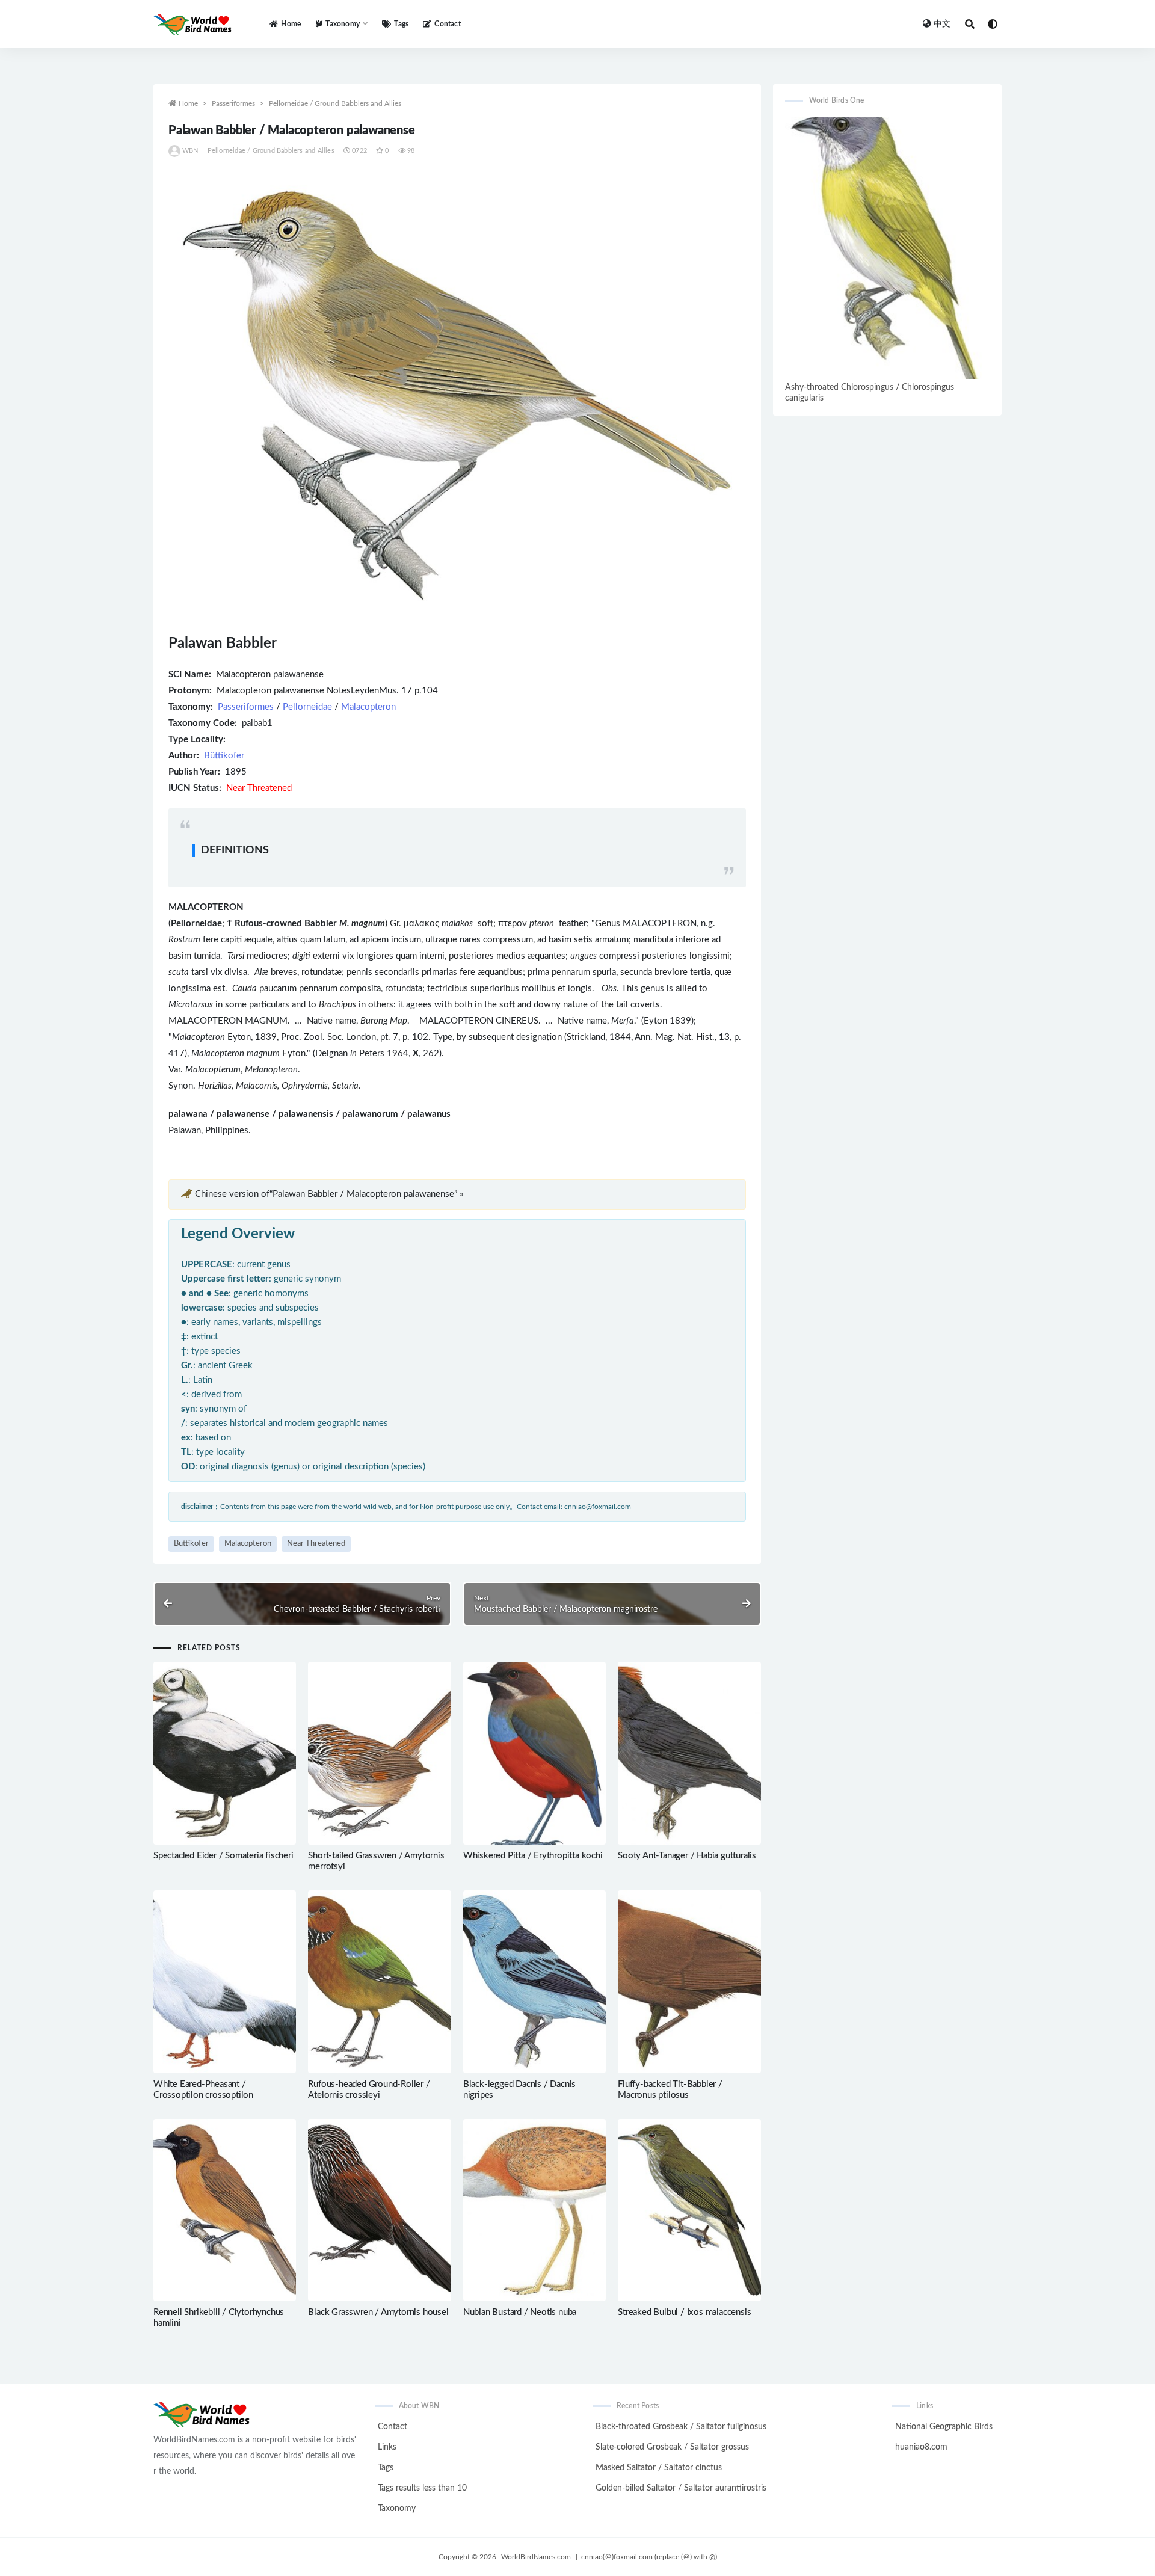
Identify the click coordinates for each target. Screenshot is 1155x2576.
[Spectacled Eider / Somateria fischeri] (225, 1753)
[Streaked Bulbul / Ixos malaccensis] (689, 2210)
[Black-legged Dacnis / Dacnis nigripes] (534, 1982)
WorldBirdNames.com (536, 2557)
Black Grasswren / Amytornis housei (378, 2312)
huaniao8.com (921, 2447)
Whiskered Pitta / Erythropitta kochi (533, 1856)
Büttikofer (224, 756)
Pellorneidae (307, 707)
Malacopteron (368, 707)
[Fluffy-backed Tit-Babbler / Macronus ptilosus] (689, 1982)
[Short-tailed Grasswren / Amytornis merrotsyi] (379, 1753)
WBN (190, 151)
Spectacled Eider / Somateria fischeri (223, 1856)
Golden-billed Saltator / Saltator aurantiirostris (681, 2488)
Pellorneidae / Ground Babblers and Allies (335, 103)
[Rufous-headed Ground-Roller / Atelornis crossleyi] (379, 1982)
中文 (942, 24)
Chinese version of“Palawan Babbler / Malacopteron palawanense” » (329, 1194)
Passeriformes (233, 103)
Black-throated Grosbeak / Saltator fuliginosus (681, 2427)
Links (387, 2447)
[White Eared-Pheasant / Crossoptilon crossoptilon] (225, 1982)
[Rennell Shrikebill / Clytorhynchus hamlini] (225, 2210)
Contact (447, 24)
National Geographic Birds (944, 2427)
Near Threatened (316, 1544)
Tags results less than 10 (422, 2488)
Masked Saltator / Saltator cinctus (659, 2468)
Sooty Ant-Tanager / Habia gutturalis (687, 1856)
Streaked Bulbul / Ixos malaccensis (684, 2312)
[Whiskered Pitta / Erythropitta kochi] (534, 1753)
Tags (401, 24)
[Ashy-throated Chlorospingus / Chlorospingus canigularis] (887, 248)
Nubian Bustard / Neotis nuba (520, 2312)
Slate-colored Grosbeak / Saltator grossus (672, 2447)
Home (291, 24)
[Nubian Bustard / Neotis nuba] (534, 2211)
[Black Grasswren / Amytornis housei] (379, 2210)
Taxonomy (397, 2509)
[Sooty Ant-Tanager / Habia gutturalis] (689, 1753)
